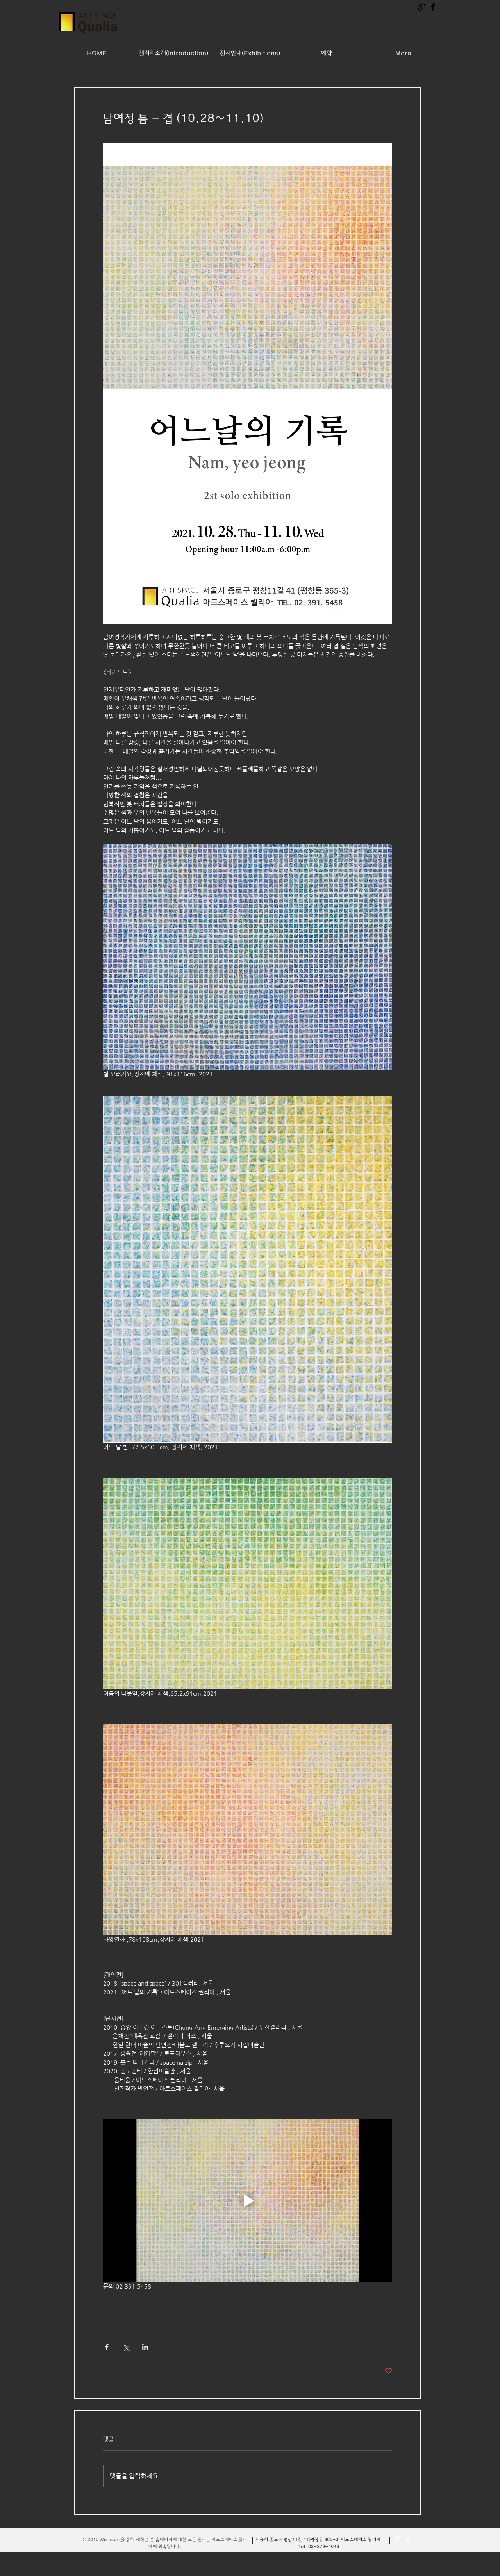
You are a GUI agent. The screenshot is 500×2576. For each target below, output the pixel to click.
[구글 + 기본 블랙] (422, 7)
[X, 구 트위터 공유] (126, 2347)
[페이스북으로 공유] (107, 2347)
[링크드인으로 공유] (145, 2347)
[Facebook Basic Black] (433, 7)
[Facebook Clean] (408, 2539)
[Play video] (248, 2201)
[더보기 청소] (398, 2539)
